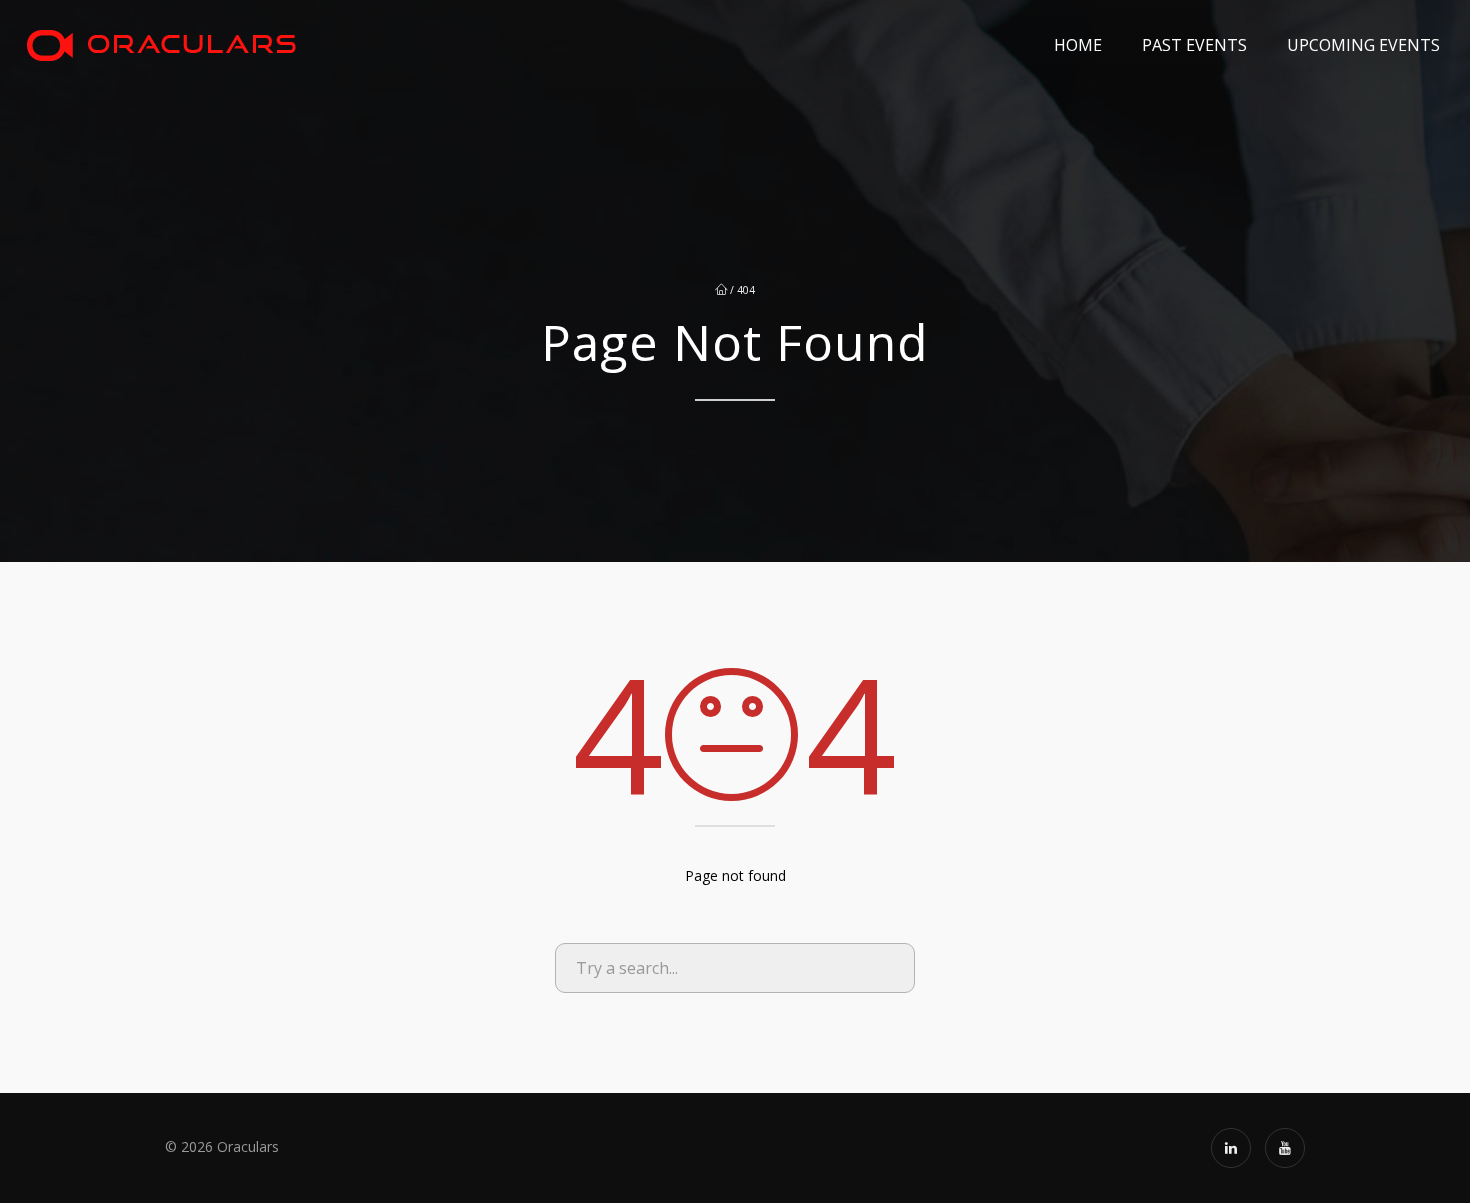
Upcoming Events (1363, 45)
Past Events (1194, 45)
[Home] (161, 45)
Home (1078, 45)
